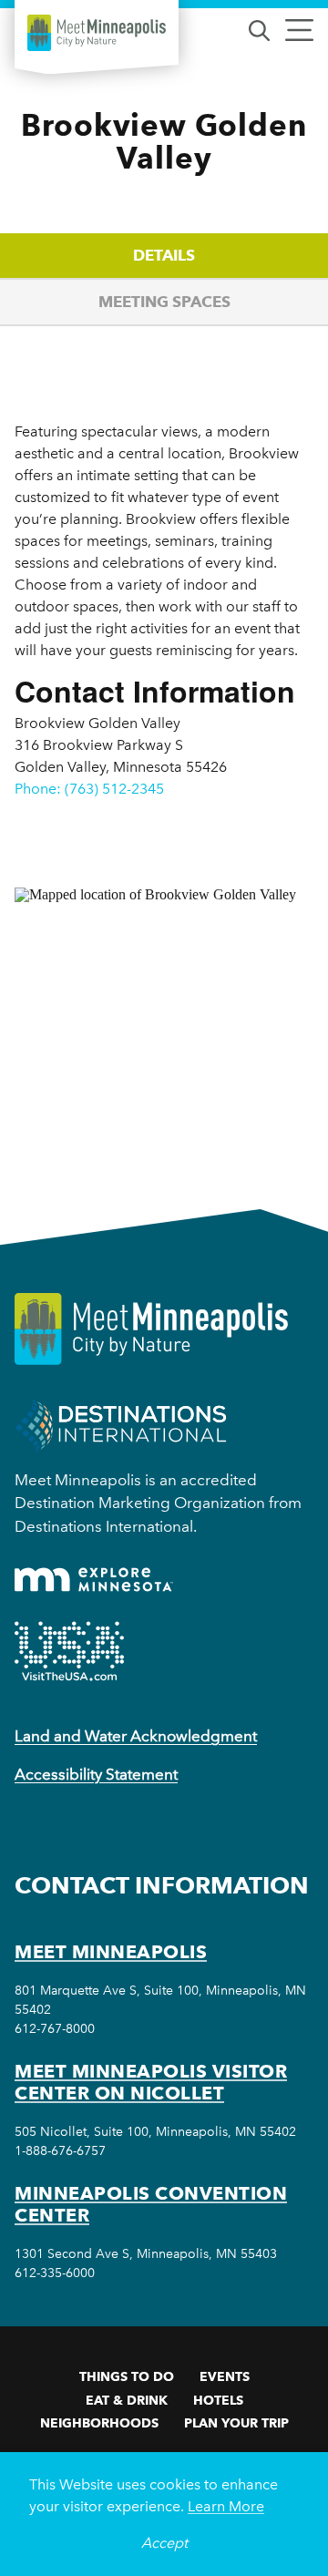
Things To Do (127, 2376)
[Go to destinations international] (121, 1425)
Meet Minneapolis (111, 1952)
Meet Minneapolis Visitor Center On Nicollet (151, 2082)
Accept (164, 2543)
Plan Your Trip (236, 2423)
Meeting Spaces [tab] (164, 302)
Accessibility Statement (96, 1774)
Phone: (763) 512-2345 (89, 789)
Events (225, 2376)
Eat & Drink (127, 2400)
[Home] (97, 33)
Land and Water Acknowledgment (136, 1736)
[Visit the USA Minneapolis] (69, 1651)
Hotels (218, 2400)
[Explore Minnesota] (94, 1580)
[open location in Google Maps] (164, 1016)
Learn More (226, 2506)
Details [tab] (164, 255)
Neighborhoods (99, 2423)
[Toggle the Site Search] (259, 29)
